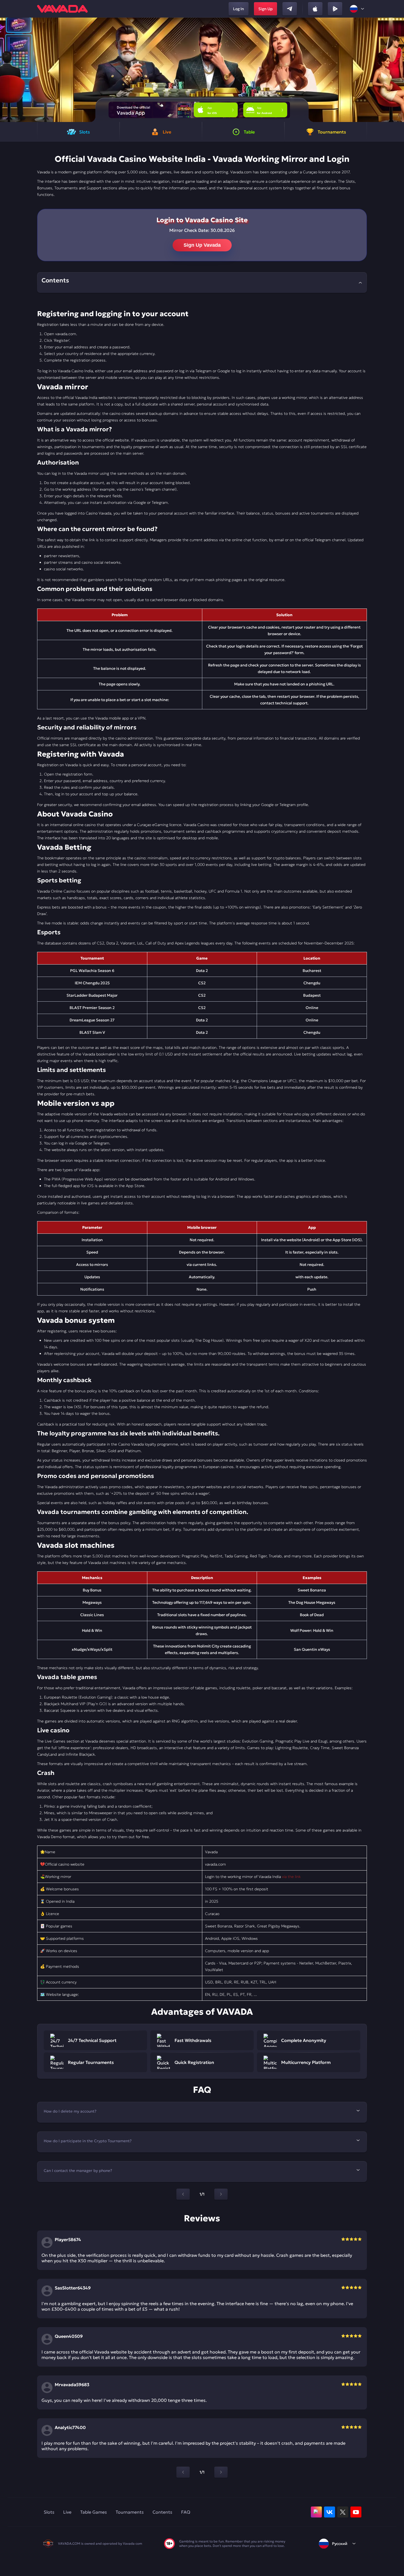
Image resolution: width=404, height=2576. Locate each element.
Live (67, 2512)
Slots (49, 2512)
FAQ (186, 2512)
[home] (62, 9)
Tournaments (130, 2512)
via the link (291, 1877)
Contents (162, 2512)
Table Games (94, 2512)
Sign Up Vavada (202, 245)
